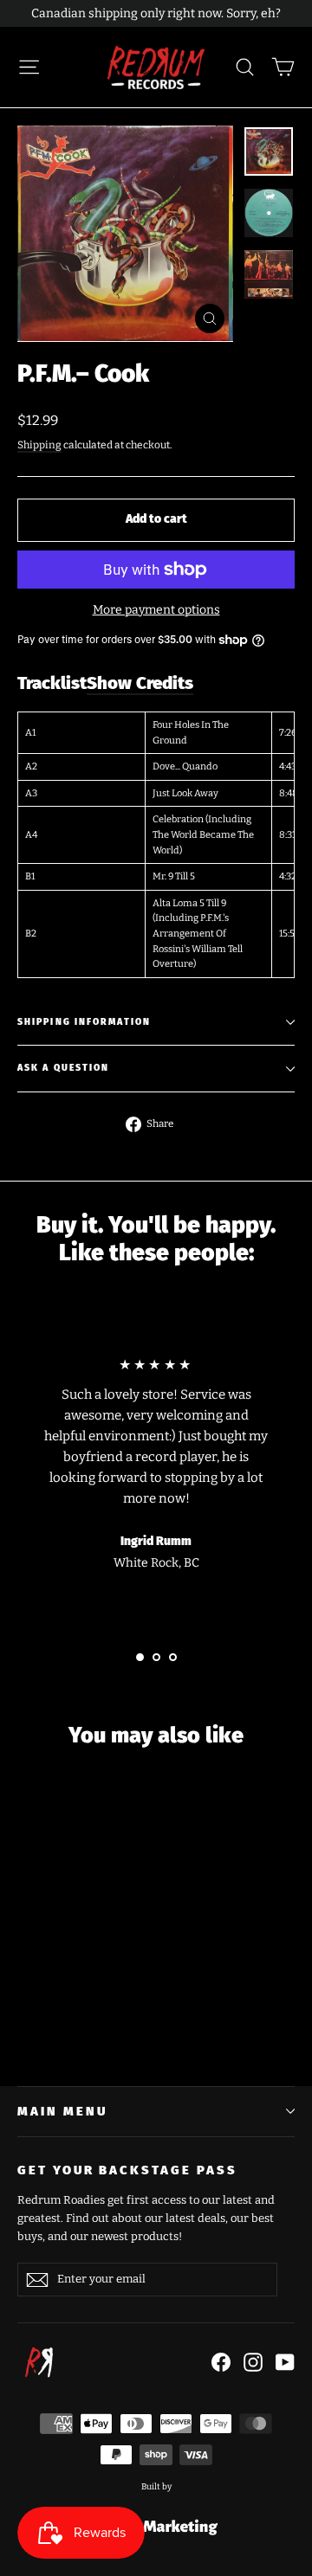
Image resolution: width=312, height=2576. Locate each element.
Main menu (62, 2111)
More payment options (156, 610)
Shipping (39, 445)
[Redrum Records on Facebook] (221, 2362)
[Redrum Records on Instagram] (253, 2362)
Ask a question (63, 1068)
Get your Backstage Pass (127, 2170)
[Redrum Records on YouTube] (285, 2362)
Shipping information (84, 1022)
